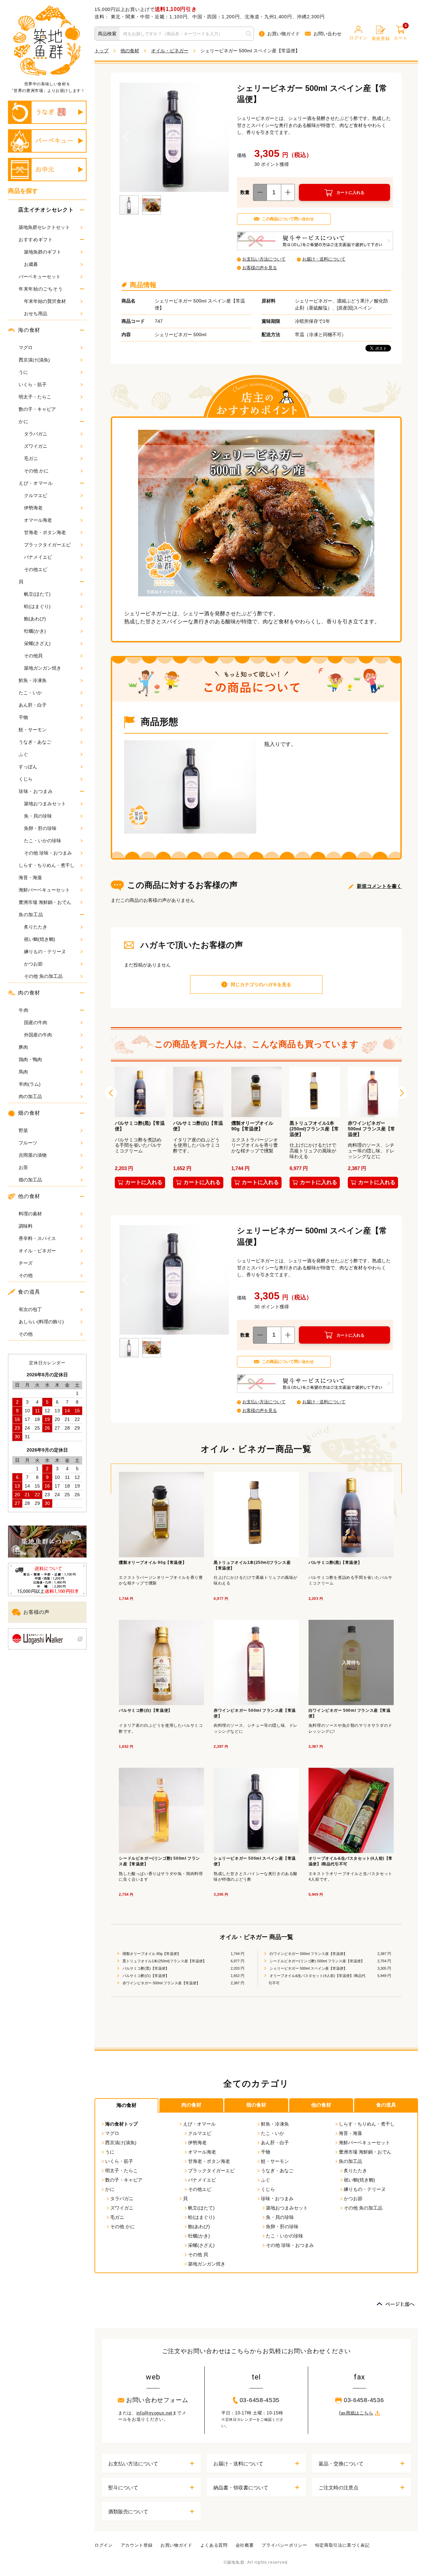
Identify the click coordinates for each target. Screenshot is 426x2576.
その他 (26, 1275)
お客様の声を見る (260, 268)
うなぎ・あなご (35, 742)
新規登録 (381, 38)
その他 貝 (198, 2254)
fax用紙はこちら (356, 2413)
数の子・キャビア (37, 409)
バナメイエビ (38, 557)
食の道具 (29, 1292)
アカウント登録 (137, 2545)
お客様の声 (36, 1612)
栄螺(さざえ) (37, 643)
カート (401, 33)
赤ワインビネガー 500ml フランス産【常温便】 (161, 1983)
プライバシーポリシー (284, 2545)
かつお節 (33, 964)
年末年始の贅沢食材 (45, 301)
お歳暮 (31, 264)
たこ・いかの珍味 (43, 841)
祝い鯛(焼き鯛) (40, 939)
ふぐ (23, 754)
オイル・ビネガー (37, 1251)
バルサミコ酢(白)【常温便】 (145, 1976)
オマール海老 (38, 520)
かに (23, 421)
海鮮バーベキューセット (44, 890)
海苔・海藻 (30, 878)
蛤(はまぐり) (37, 606)
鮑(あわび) (35, 619)
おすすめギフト (36, 240)
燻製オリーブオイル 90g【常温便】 (151, 1954)
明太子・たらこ (35, 397)
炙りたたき (36, 927)
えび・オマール (36, 483)
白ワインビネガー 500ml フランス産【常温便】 (308, 1954)
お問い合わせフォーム (157, 2400)
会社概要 (245, 2545)
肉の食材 (29, 993)
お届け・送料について (324, 259)
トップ (102, 51)
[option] (140, 1129)
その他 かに (36, 471)
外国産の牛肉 (38, 1035)
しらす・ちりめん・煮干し (47, 865)
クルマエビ (36, 495)
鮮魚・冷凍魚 (33, 680)
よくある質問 (214, 2545)
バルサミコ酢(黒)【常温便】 (145, 1968)
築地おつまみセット (45, 804)
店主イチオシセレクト (46, 210)
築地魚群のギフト (43, 252)
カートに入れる (350, 193)
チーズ (26, 1263)
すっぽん (28, 767)
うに (23, 372)
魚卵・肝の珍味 (40, 828)
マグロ (26, 347)
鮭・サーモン (33, 730)
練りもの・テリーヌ (45, 952)
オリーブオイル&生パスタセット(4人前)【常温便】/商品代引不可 (317, 1979)
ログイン (359, 38)
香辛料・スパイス (37, 1238)
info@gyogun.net (155, 2413)
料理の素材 (30, 1214)
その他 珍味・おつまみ (48, 853)
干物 (23, 717)
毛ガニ (31, 458)
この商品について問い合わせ (288, 219)
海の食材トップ (121, 2124)
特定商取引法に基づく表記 (342, 2545)
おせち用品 (36, 314)
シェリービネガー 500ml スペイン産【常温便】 (308, 1968)
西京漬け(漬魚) (34, 360)
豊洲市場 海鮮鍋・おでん (45, 902)
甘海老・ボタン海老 (45, 532)
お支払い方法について (264, 259)
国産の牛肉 (36, 1022)
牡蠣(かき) (35, 631)
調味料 (26, 1226)
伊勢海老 (33, 508)
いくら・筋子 (33, 384)
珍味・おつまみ (36, 791)
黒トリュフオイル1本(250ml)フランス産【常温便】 (164, 1961)
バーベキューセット (40, 277)
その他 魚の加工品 (43, 976)
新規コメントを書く (379, 886)
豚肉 (23, 1047)
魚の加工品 (31, 915)
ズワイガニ (36, 446)
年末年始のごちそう (41, 289)
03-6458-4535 (260, 2400)
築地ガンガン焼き (43, 668)
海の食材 (29, 330)
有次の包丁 (30, 1309)
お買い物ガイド (284, 34)
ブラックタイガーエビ (47, 545)
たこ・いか (30, 693)
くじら (26, 779)
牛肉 (23, 1010)
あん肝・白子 (33, 705)
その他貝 (33, 656)
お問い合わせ (327, 34)
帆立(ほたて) (37, 594)
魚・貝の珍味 (38, 816)
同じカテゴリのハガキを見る (261, 984)
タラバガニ (36, 434)
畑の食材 (256, 2105)
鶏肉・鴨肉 (30, 1059)
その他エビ (36, 569)
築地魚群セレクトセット (44, 227)
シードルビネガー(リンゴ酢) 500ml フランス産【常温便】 (317, 1961)
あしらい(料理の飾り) (41, 1322)
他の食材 (29, 1196)
